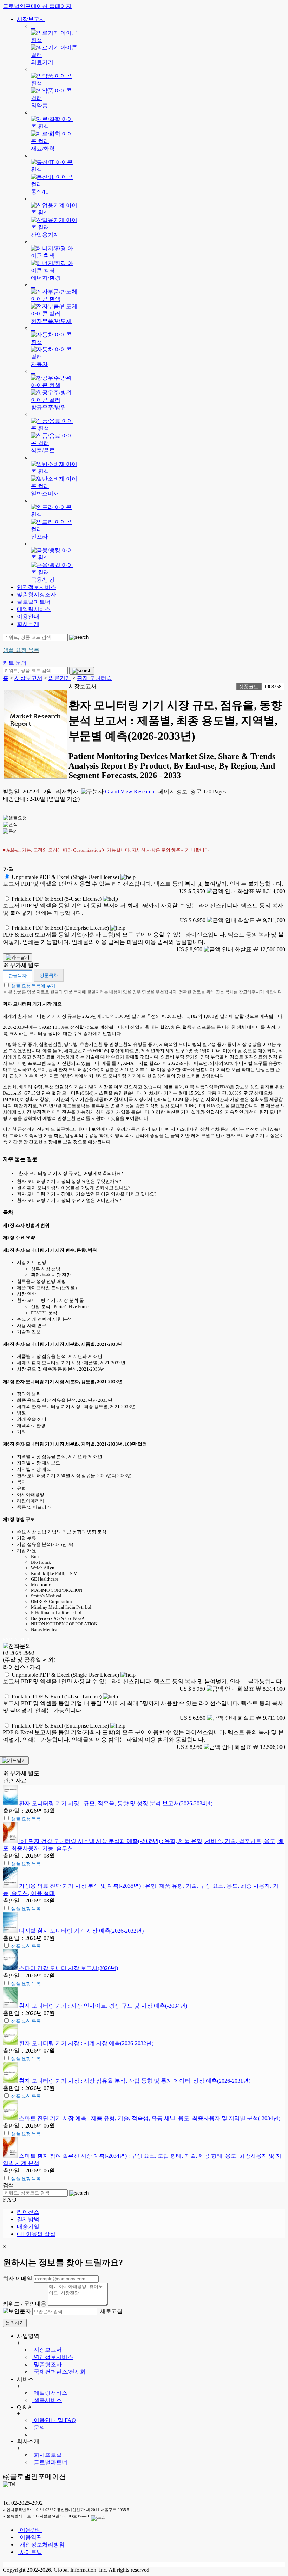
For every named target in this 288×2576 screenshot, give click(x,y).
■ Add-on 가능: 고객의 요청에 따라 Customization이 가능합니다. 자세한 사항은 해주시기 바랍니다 (106, 850)
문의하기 (15, 2323)
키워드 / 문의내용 (25, 2304)
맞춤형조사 (47, 2364)
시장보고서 (31, 19)
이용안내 (28, 617)
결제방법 (28, 2219)
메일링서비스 (34, 609)
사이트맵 (30, 2552)
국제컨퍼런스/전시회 (59, 2372)
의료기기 (60, 678)
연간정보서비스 (37, 587)
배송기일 (28, 2227)
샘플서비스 (47, 2400)
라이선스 (28, 2212)
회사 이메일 (18, 2278)
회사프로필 (47, 2455)
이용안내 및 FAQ (54, 2420)
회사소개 (28, 624)
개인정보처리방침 (41, 2545)
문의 (39, 2428)
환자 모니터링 (94, 678)
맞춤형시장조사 (37, 594)
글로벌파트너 (34, 602)
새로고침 (111, 2311)
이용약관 (30, 2537)
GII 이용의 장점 (36, 2234)
